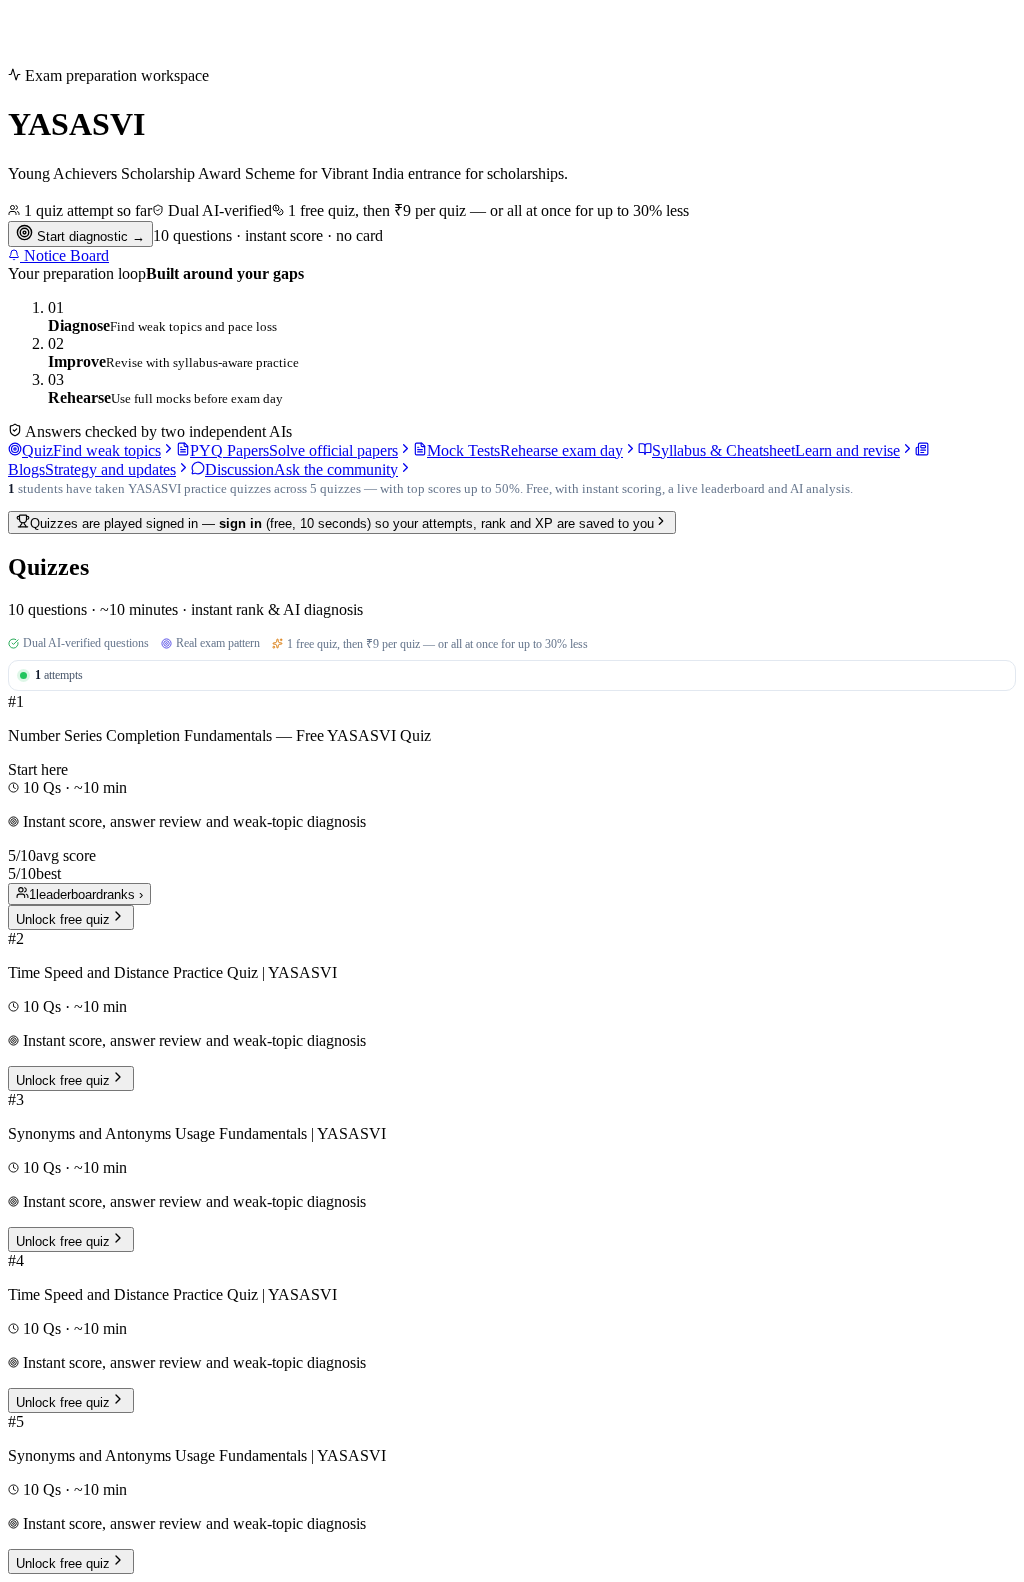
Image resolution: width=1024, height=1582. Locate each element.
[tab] (92, 450)
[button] (512, 811)
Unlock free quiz (63, 919)
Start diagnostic (89, 236)
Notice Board (64, 255)
